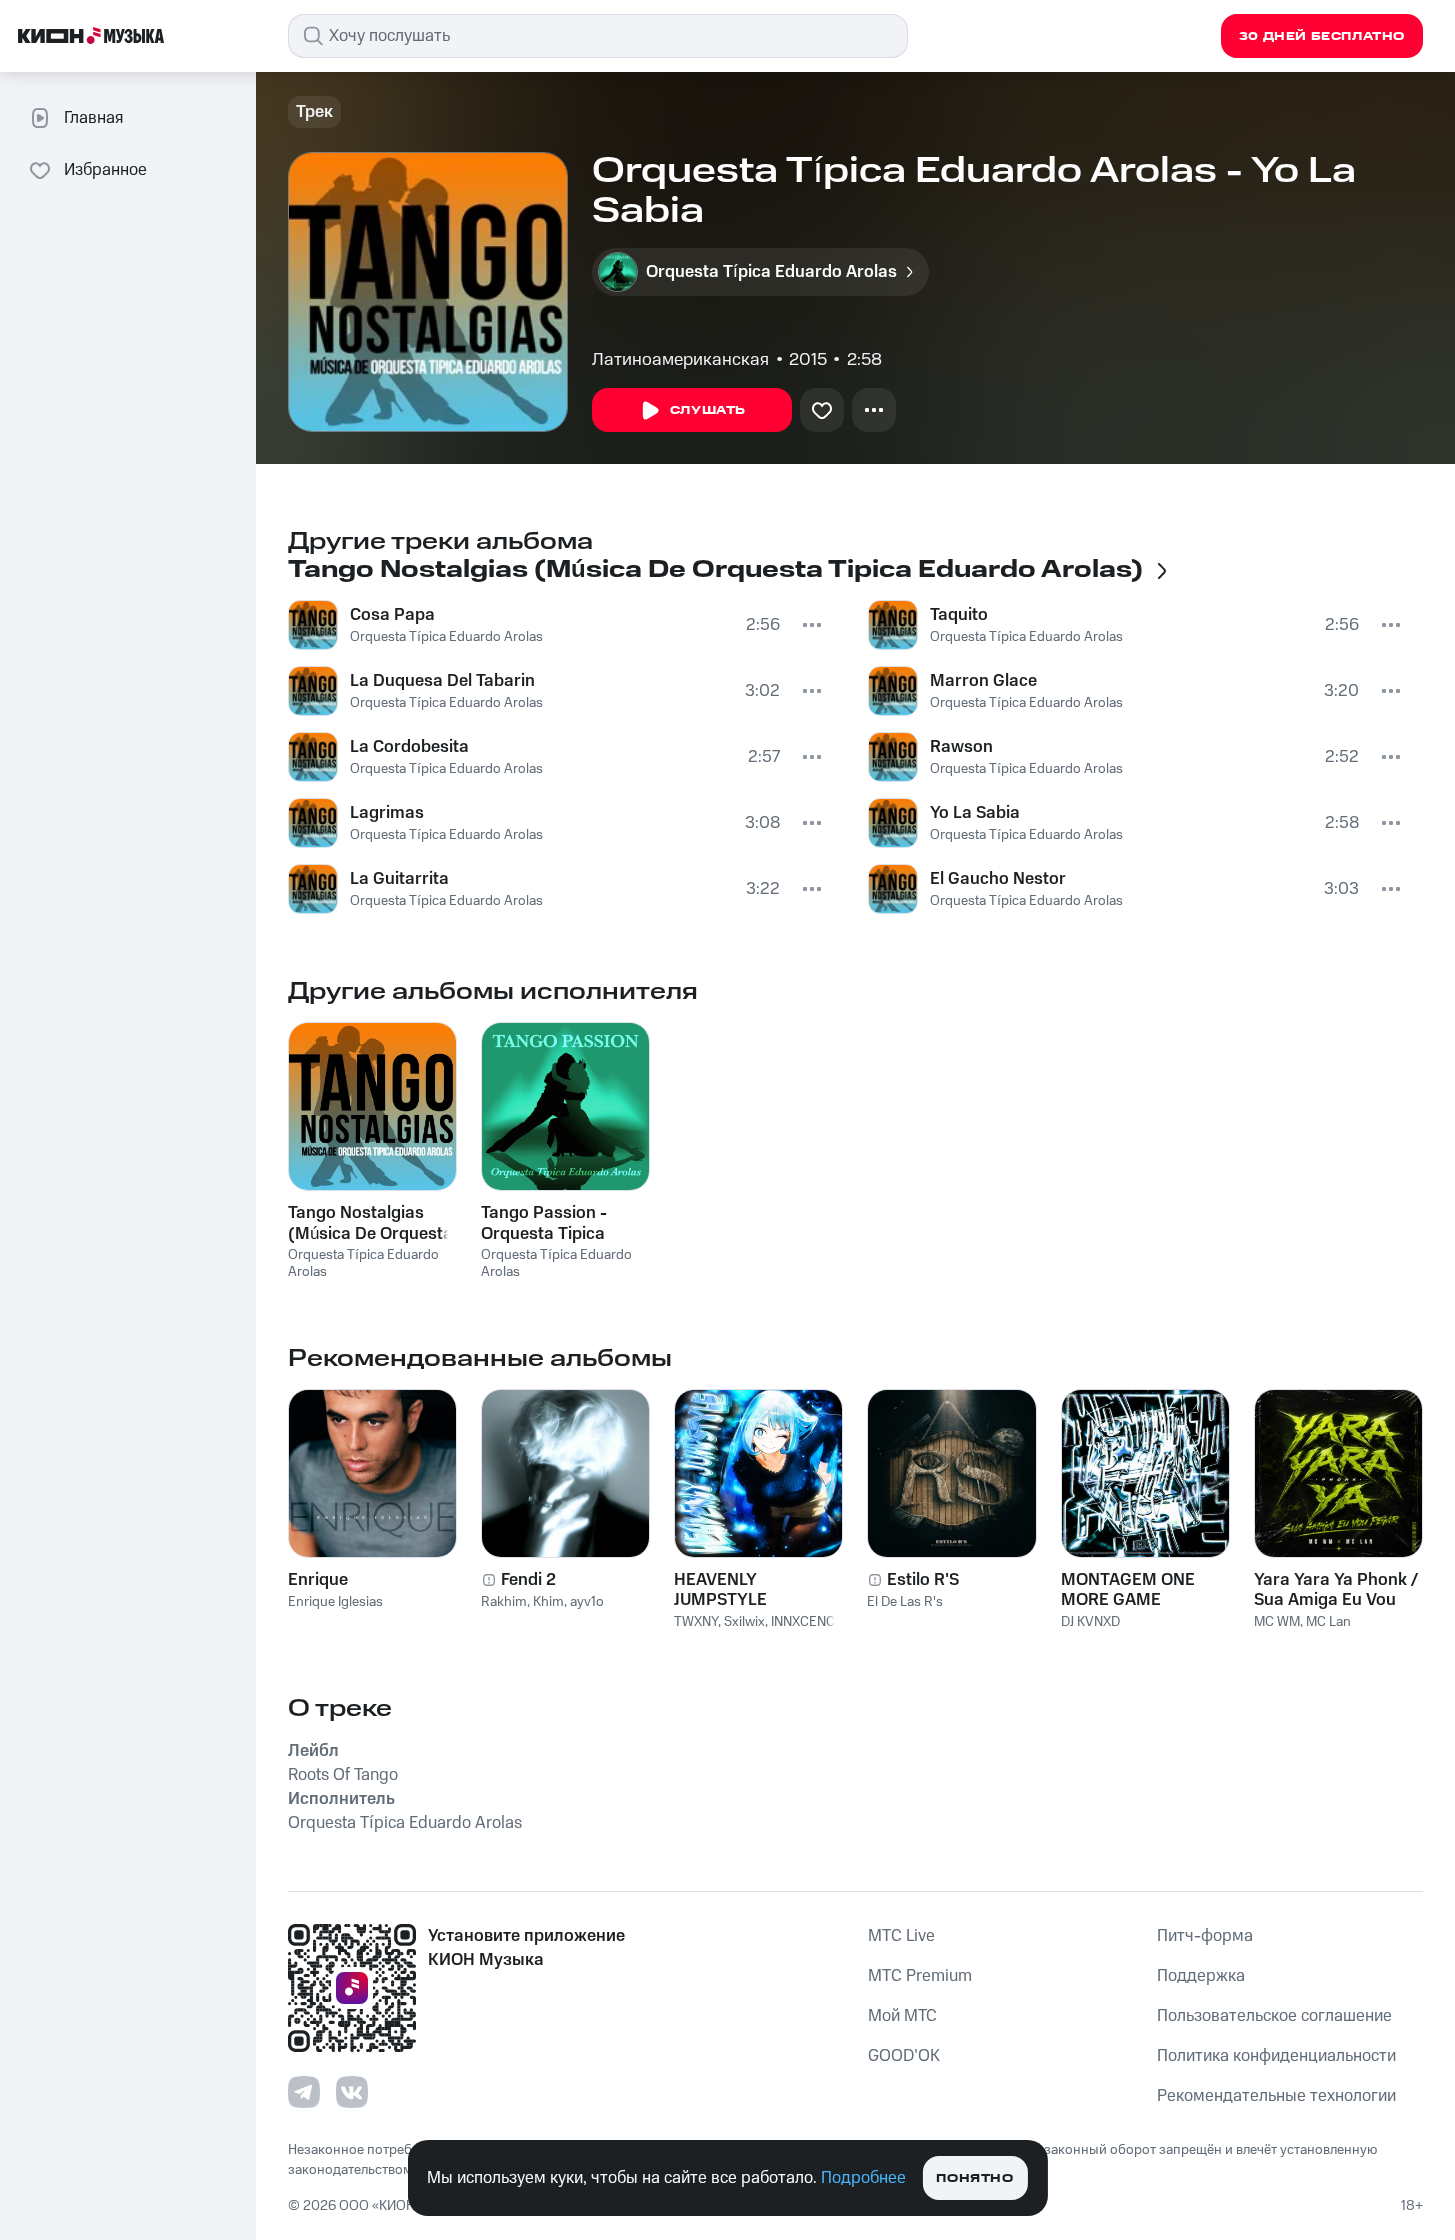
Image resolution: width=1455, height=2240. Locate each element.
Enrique (318, 1580)
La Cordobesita (409, 747)
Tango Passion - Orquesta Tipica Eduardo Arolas (544, 1223)
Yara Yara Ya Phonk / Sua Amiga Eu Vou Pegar (1336, 1590)
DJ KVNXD (1090, 1622)
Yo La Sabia (975, 813)
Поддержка (1201, 1976)
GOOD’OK (904, 2056)
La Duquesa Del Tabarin (442, 681)
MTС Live (901, 1936)
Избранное (105, 170)
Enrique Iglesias (335, 1602)
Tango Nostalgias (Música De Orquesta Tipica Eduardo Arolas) (370, 1223)
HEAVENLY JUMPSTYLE (720, 1590)
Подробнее (863, 2178)
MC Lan (1328, 1622)
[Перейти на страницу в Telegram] (304, 2092)
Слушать (708, 410)
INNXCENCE (807, 1622)
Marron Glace (983, 681)
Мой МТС (902, 2016)
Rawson (961, 747)
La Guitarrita (399, 879)
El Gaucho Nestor (998, 879)
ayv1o (587, 1602)
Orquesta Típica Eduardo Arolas (446, 637)
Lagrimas (387, 813)
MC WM (1277, 1622)
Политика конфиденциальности (1276, 2056)
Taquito (959, 615)
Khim (548, 1602)
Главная (93, 118)
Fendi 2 (528, 1580)
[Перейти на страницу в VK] (352, 2092)
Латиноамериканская (680, 360)
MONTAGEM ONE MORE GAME (1128, 1590)
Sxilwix (744, 1622)
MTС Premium (920, 1976)
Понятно (974, 2178)
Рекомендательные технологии (1276, 2096)
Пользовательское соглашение (1274, 2016)
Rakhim (504, 1602)
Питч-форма (1205, 1936)
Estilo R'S (923, 1580)
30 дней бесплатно (1322, 36)
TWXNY (696, 1622)
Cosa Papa (392, 615)
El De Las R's (905, 1602)
